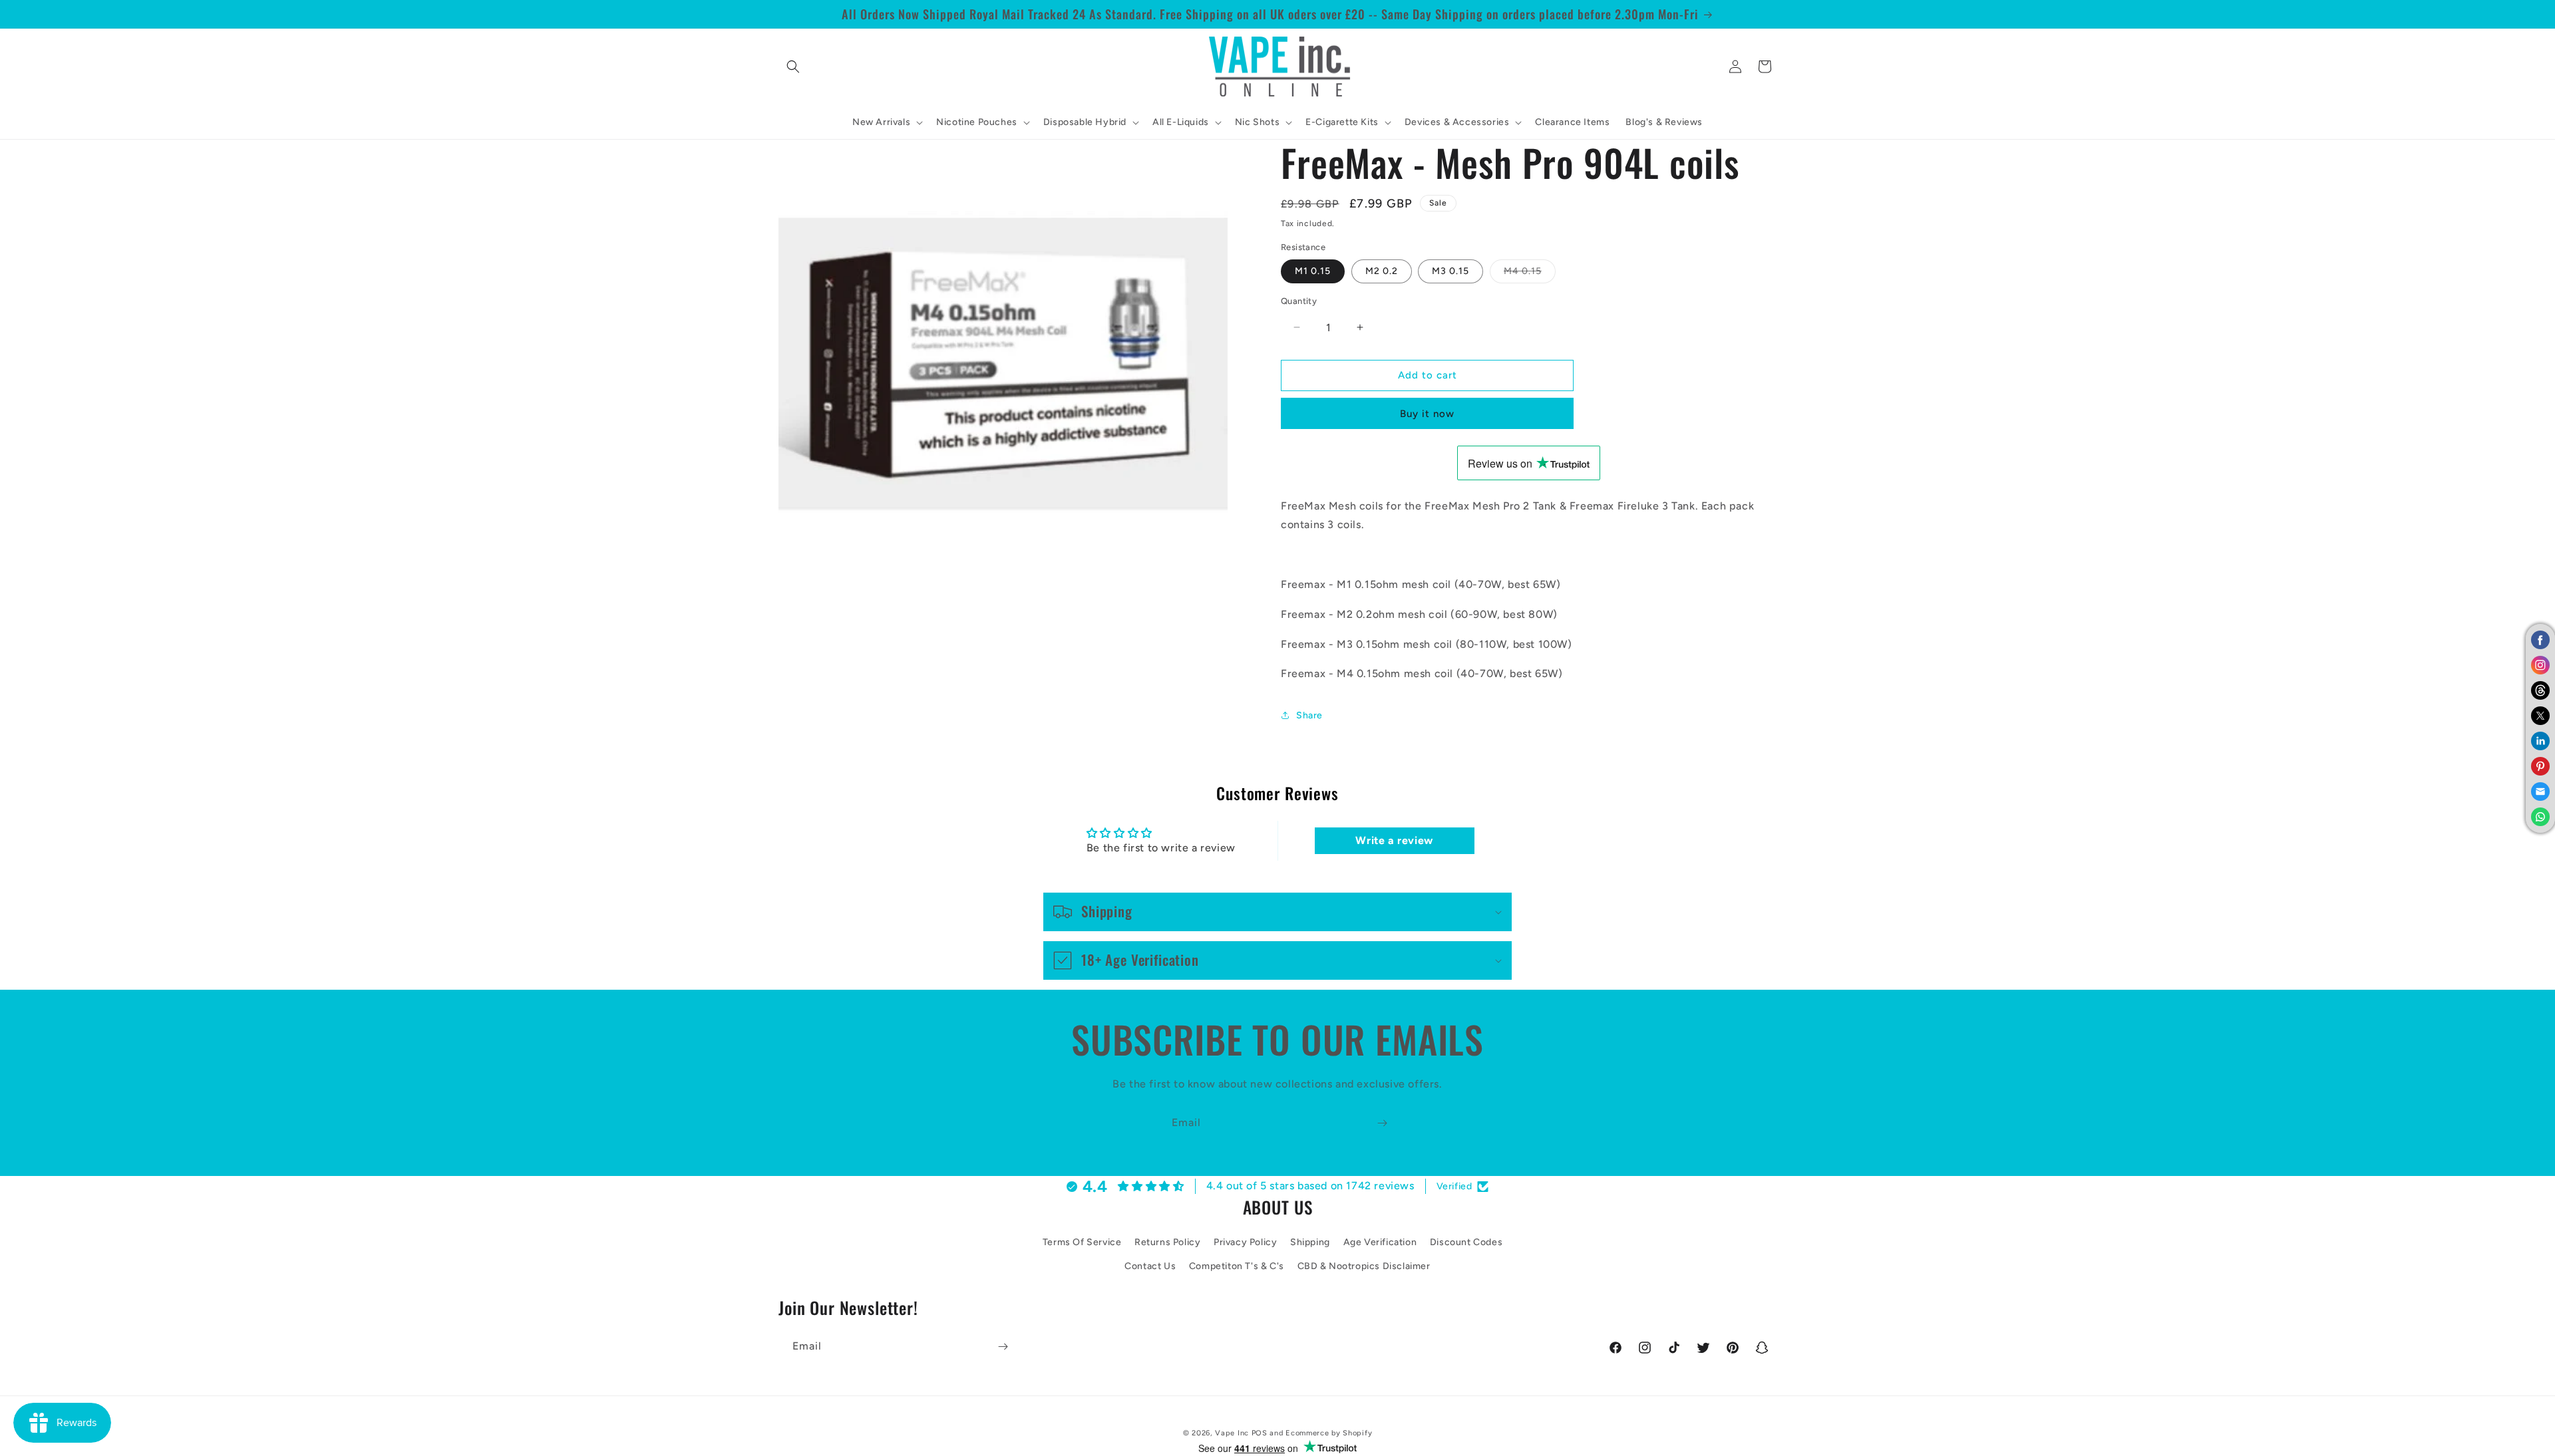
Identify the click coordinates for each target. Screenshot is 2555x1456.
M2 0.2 (1382, 271)
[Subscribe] (1382, 1123)
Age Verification (1380, 1242)
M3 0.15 (1450, 271)
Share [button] (1309, 715)
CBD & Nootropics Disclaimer (1364, 1266)
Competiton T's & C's (1237, 1266)
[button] (793, 67)
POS (1260, 1433)
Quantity (1299, 301)
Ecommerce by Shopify (1329, 1433)
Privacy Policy (1245, 1242)
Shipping (1310, 1242)
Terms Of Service (1082, 1242)
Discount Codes (1466, 1242)
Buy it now (1427, 414)
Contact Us (1150, 1266)
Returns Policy (1167, 1242)
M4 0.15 (1530, 274)
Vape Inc (1232, 1433)
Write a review (1394, 840)
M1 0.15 (1313, 271)
